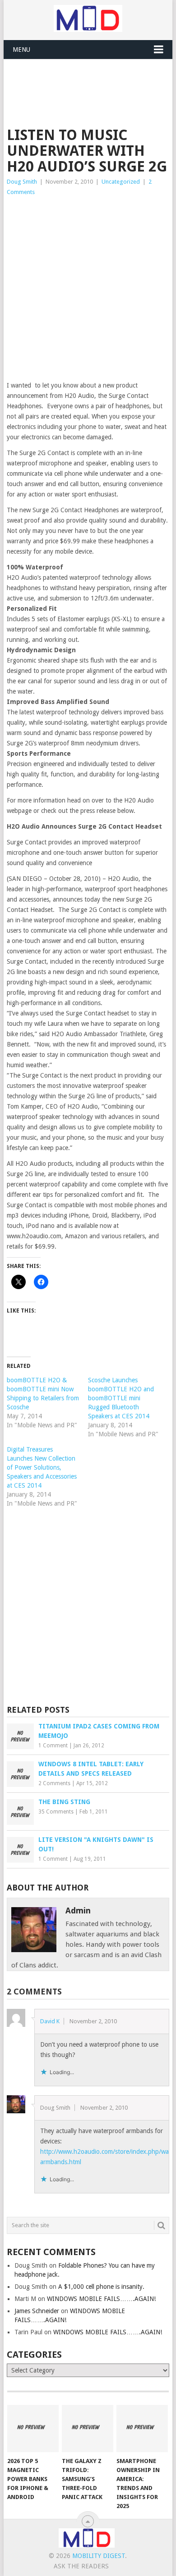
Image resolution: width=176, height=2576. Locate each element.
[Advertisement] (91, 81)
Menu (21, 50)
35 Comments (56, 1812)
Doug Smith (22, 182)
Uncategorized (121, 182)
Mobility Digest (99, 2556)
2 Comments (54, 1783)
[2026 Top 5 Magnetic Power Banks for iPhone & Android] (33, 2429)
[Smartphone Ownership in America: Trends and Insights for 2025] (142, 2429)
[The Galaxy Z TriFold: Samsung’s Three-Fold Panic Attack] (88, 2429)
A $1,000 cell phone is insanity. (101, 2287)
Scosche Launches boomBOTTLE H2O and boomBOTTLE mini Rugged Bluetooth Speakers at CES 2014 (121, 1398)
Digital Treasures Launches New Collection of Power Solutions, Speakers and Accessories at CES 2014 (42, 1467)
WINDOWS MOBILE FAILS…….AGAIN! (101, 2299)
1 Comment (53, 1746)
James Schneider (37, 2311)
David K (50, 2021)
